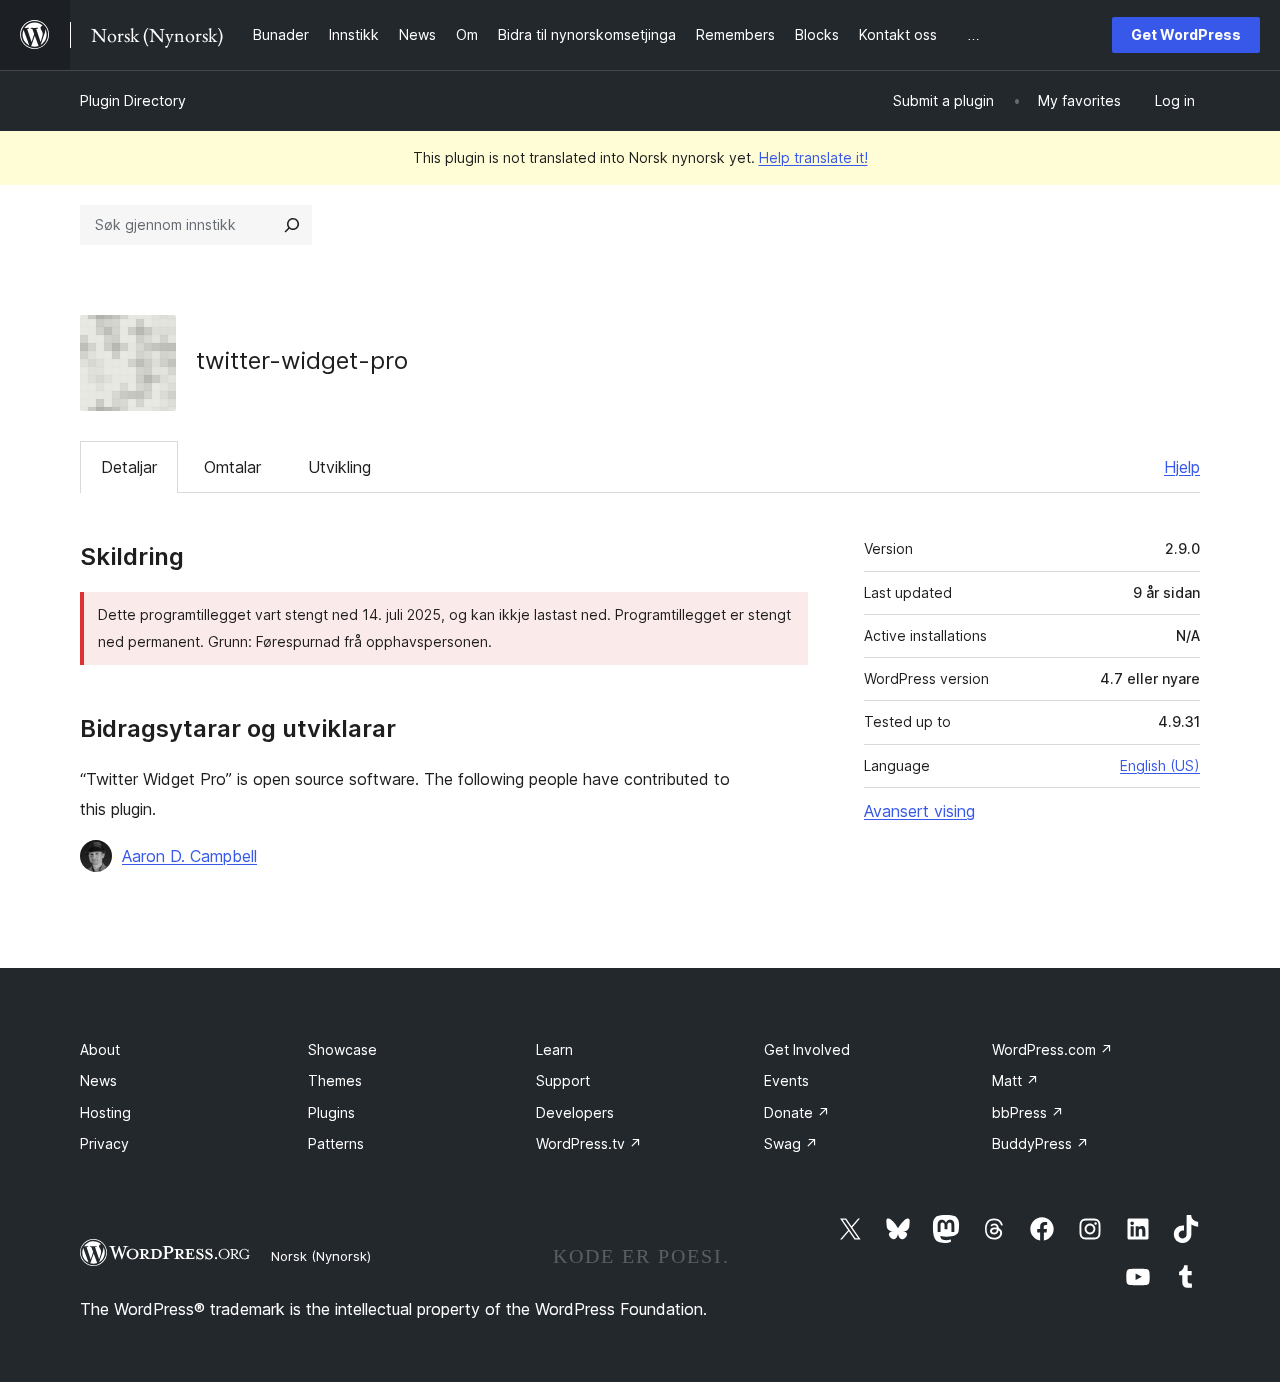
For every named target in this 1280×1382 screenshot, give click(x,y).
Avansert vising (919, 811)
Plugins (331, 1112)
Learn (554, 1049)
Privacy (104, 1143)
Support (563, 1080)
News (98, 1080)
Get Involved (807, 1049)
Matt (1015, 1080)
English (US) (1160, 765)
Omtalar (232, 467)
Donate (797, 1112)
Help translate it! (813, 157)
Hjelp (1182, 467)
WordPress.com (1052, 1049)
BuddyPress (1040, 1143)
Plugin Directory (133, 100)
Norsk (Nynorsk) (321, 1256)
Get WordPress (1186, 34)
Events (786, 1080)
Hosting (105, 1112)
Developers (575, 1112)
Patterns (336, 1143)
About (100, 1049)
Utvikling (339, 467)
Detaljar (129, 467)
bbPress (1028, 1112)
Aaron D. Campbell (189, 856)
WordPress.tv (589, 1143)
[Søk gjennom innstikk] (292, 225)
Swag (791, 1143)
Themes (335, 1080)
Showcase (342, 1049)
